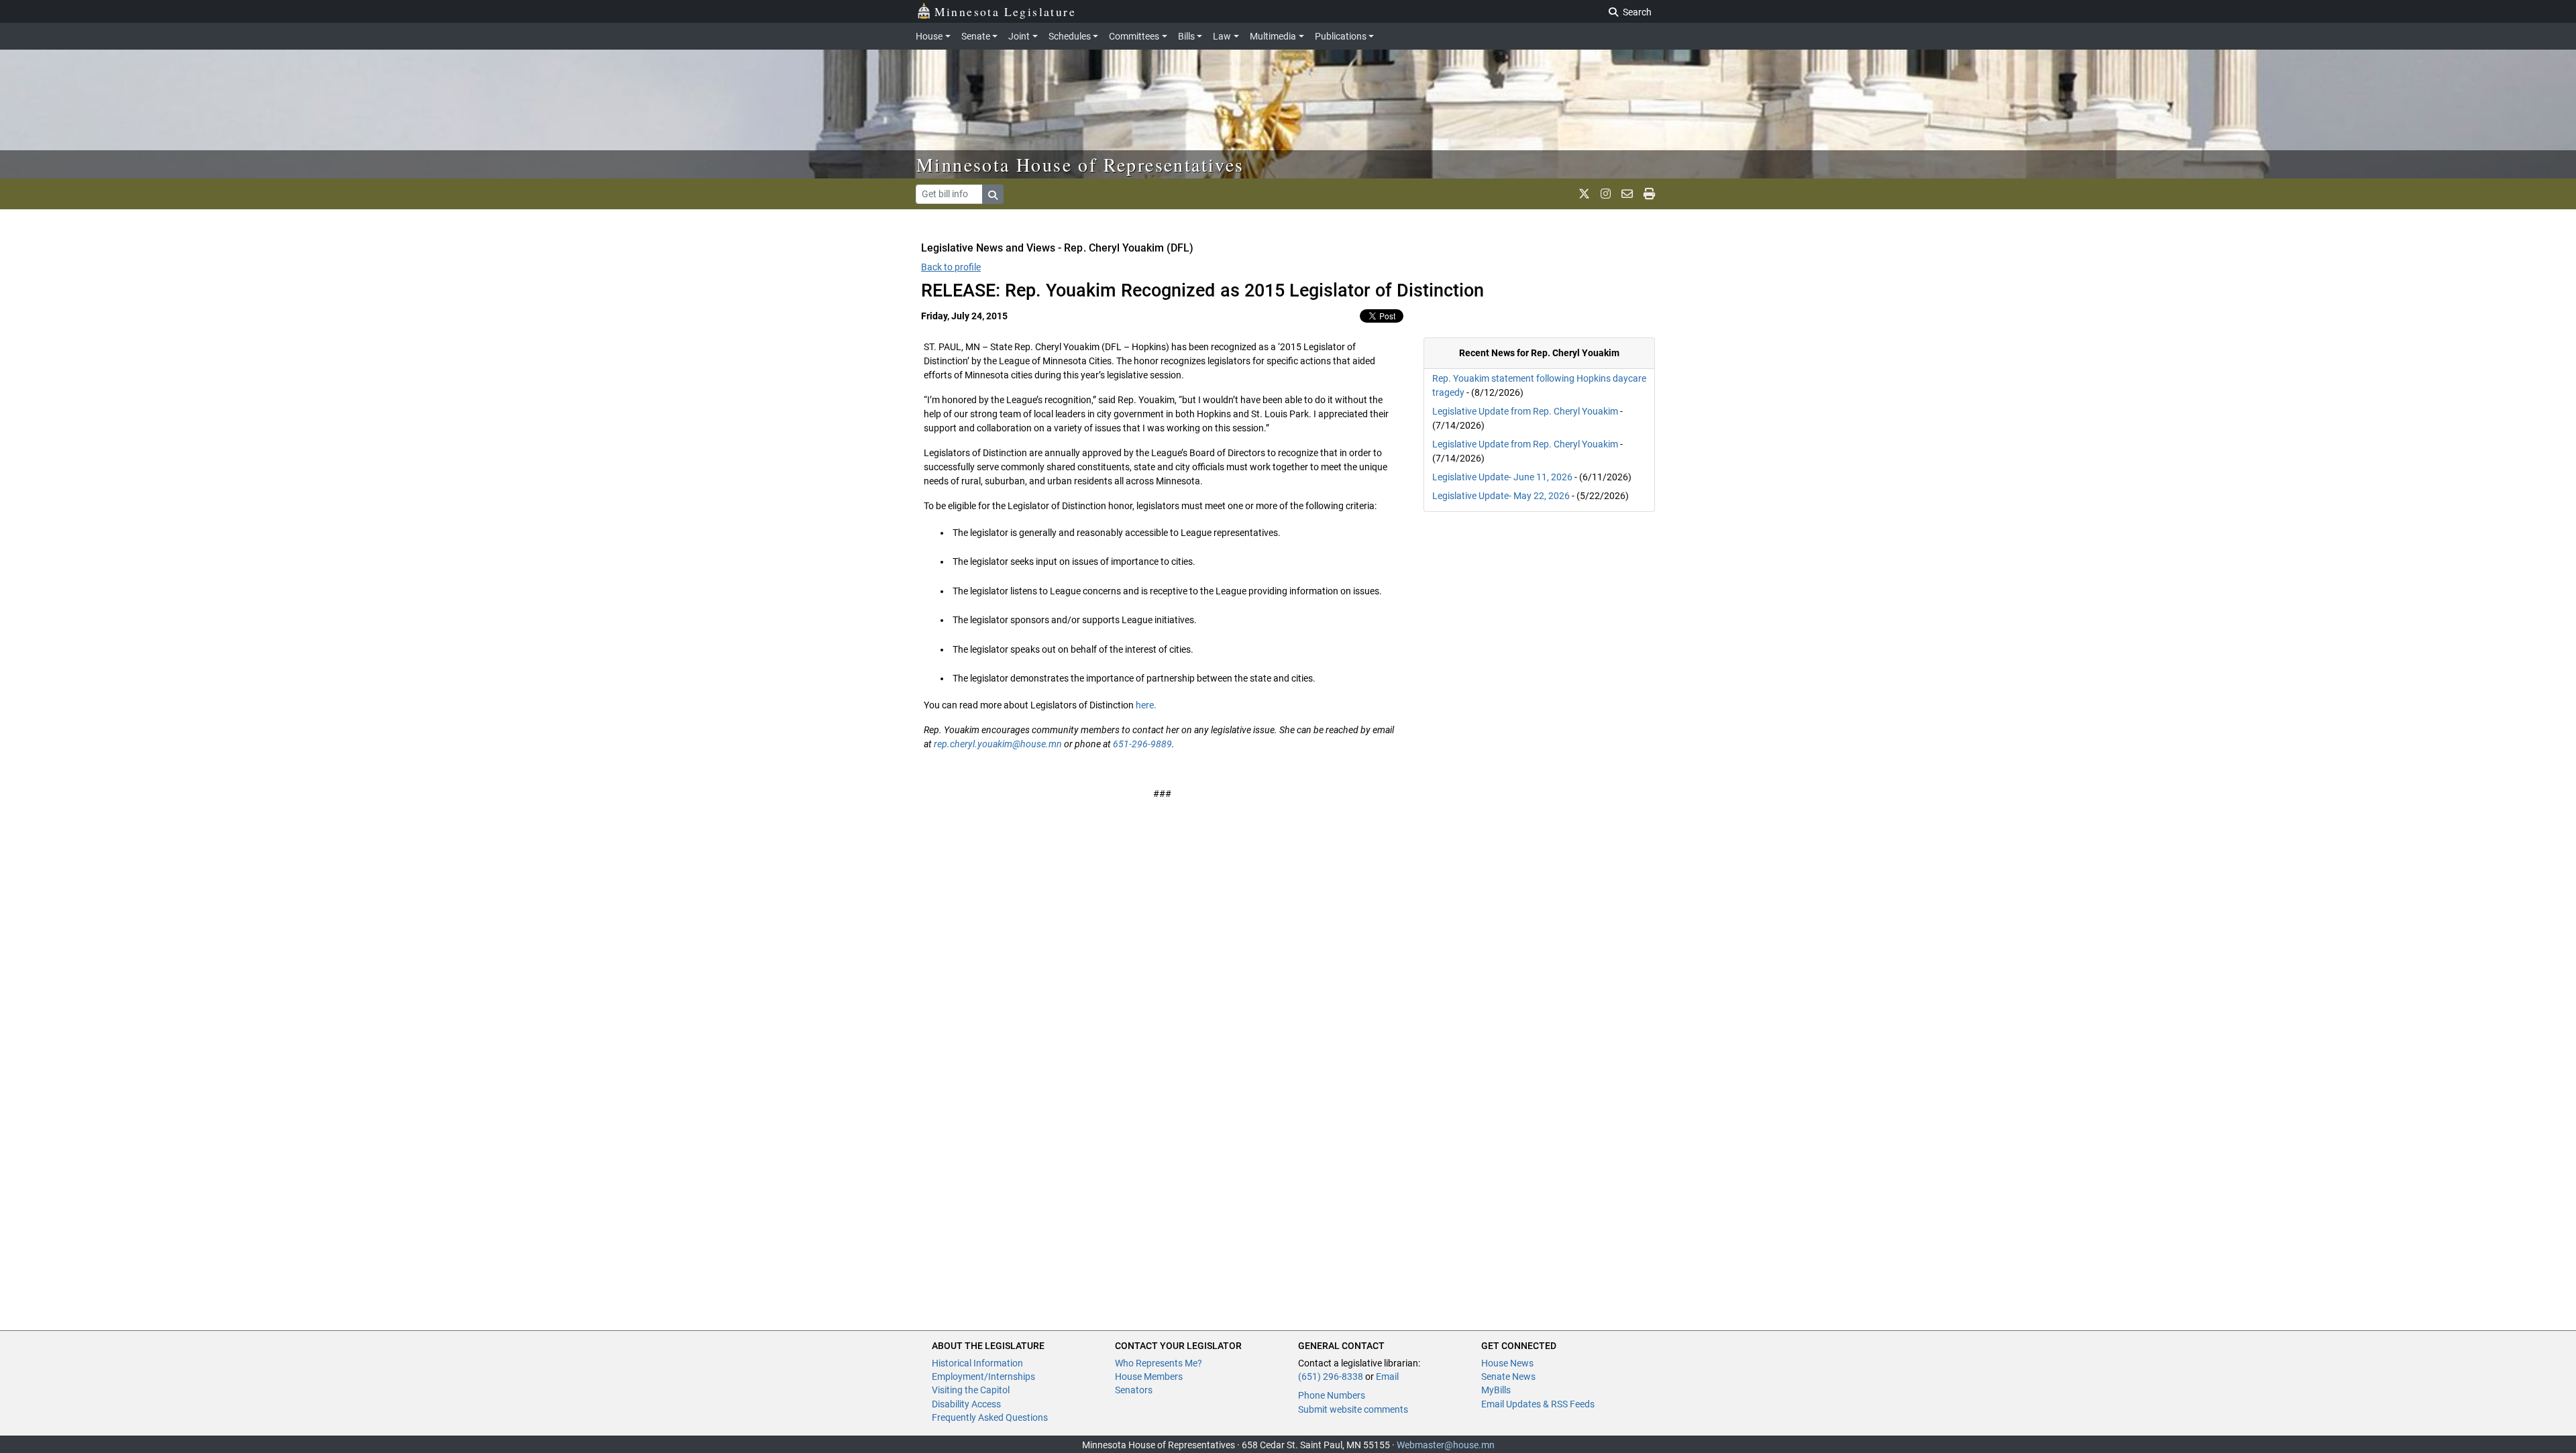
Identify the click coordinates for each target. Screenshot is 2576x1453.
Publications (1341, 36)
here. (1146, 705)
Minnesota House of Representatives (1080, 164)
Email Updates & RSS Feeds (1538, 1404)
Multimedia (1273, 36)
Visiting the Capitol (971, 1390)
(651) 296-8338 (1331, 1377)
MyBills (1496, 1390)
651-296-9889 (1142, 744)
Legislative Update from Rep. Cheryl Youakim (1525, 411)
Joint (1019, 36)
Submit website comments (1353, 1409)
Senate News (1508, 1377)
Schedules (1070, 36)
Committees (1134, 36)
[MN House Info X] (1584, 194)
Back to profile (951, 267)
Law (1222, 36)
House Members (1149, 1377)
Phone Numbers (1332, 1395)
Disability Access (966, 1404)
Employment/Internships (983, 1377)
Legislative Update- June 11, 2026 (1502, 477)
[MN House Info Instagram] (1606, 194)
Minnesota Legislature (1005, 11)
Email (1387, 1377)
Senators (1134, 1390)
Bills (1186, 36)
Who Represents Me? (1159, 1363)
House (929, 36)
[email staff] (1627, 194)
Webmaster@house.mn (1446, 1445)
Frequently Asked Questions (990, 1417)
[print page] (1649, 194)
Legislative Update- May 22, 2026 (1501, 496)
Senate (976, 36)
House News (1507, 1363)
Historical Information (977, 1363)
